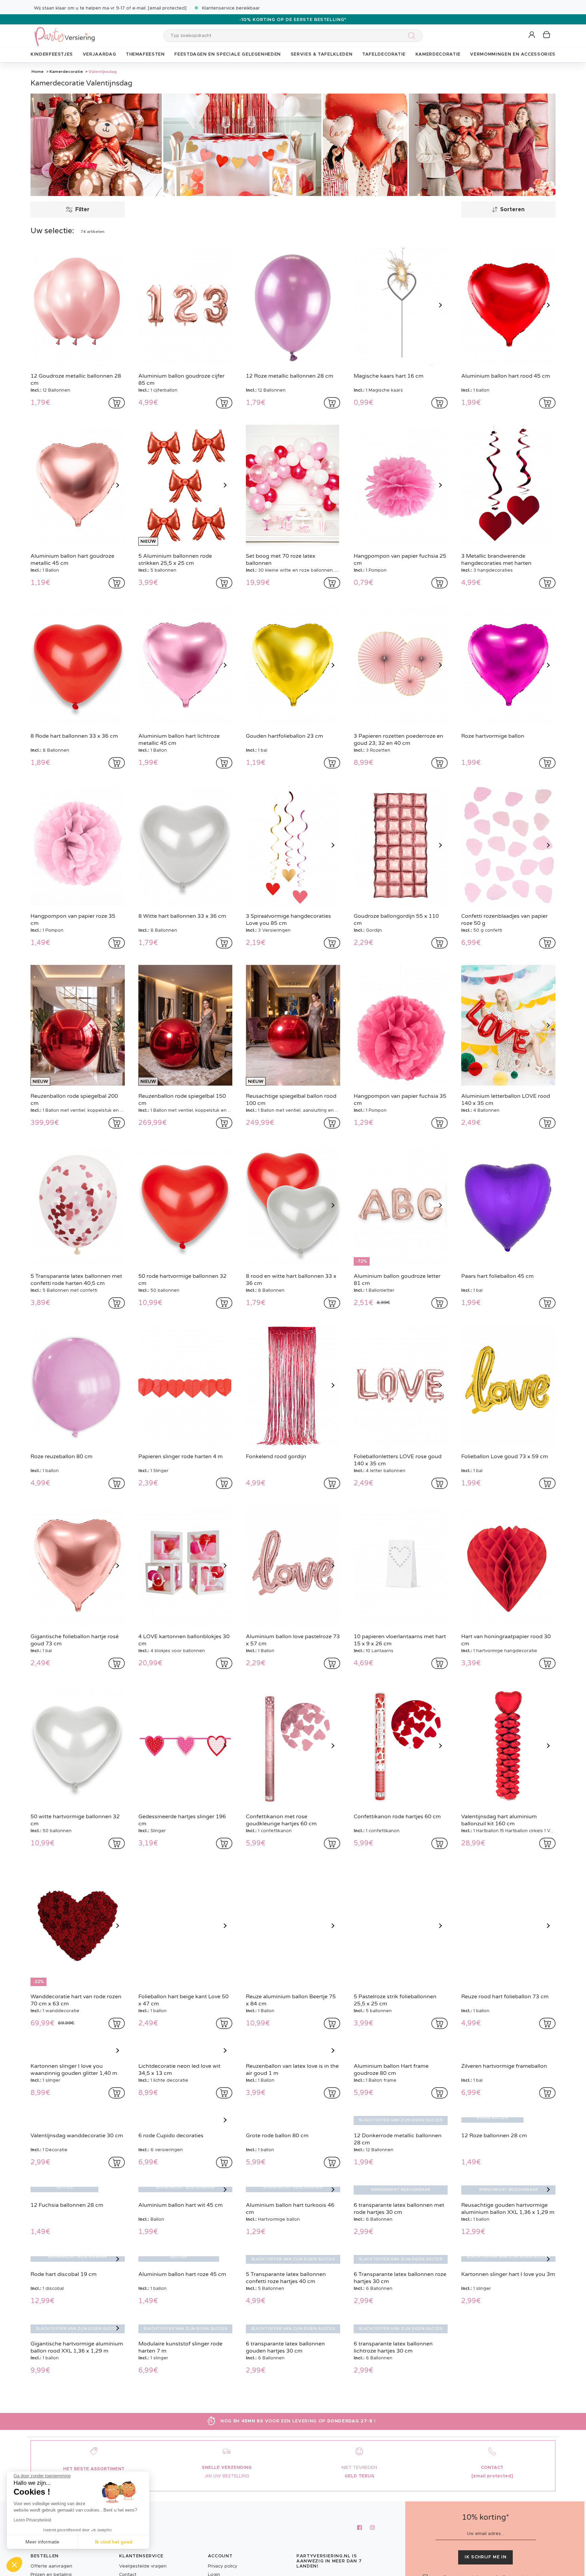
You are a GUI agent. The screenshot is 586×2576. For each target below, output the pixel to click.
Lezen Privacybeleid (32, 2520)
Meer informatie (42, 2542)
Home (38, 72)
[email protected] (167, 8)
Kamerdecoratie (66, 72)
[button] (532, 35)
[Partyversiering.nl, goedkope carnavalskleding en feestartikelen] (64, 32)
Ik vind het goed (114, 2542)
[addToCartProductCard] (117, 403)
